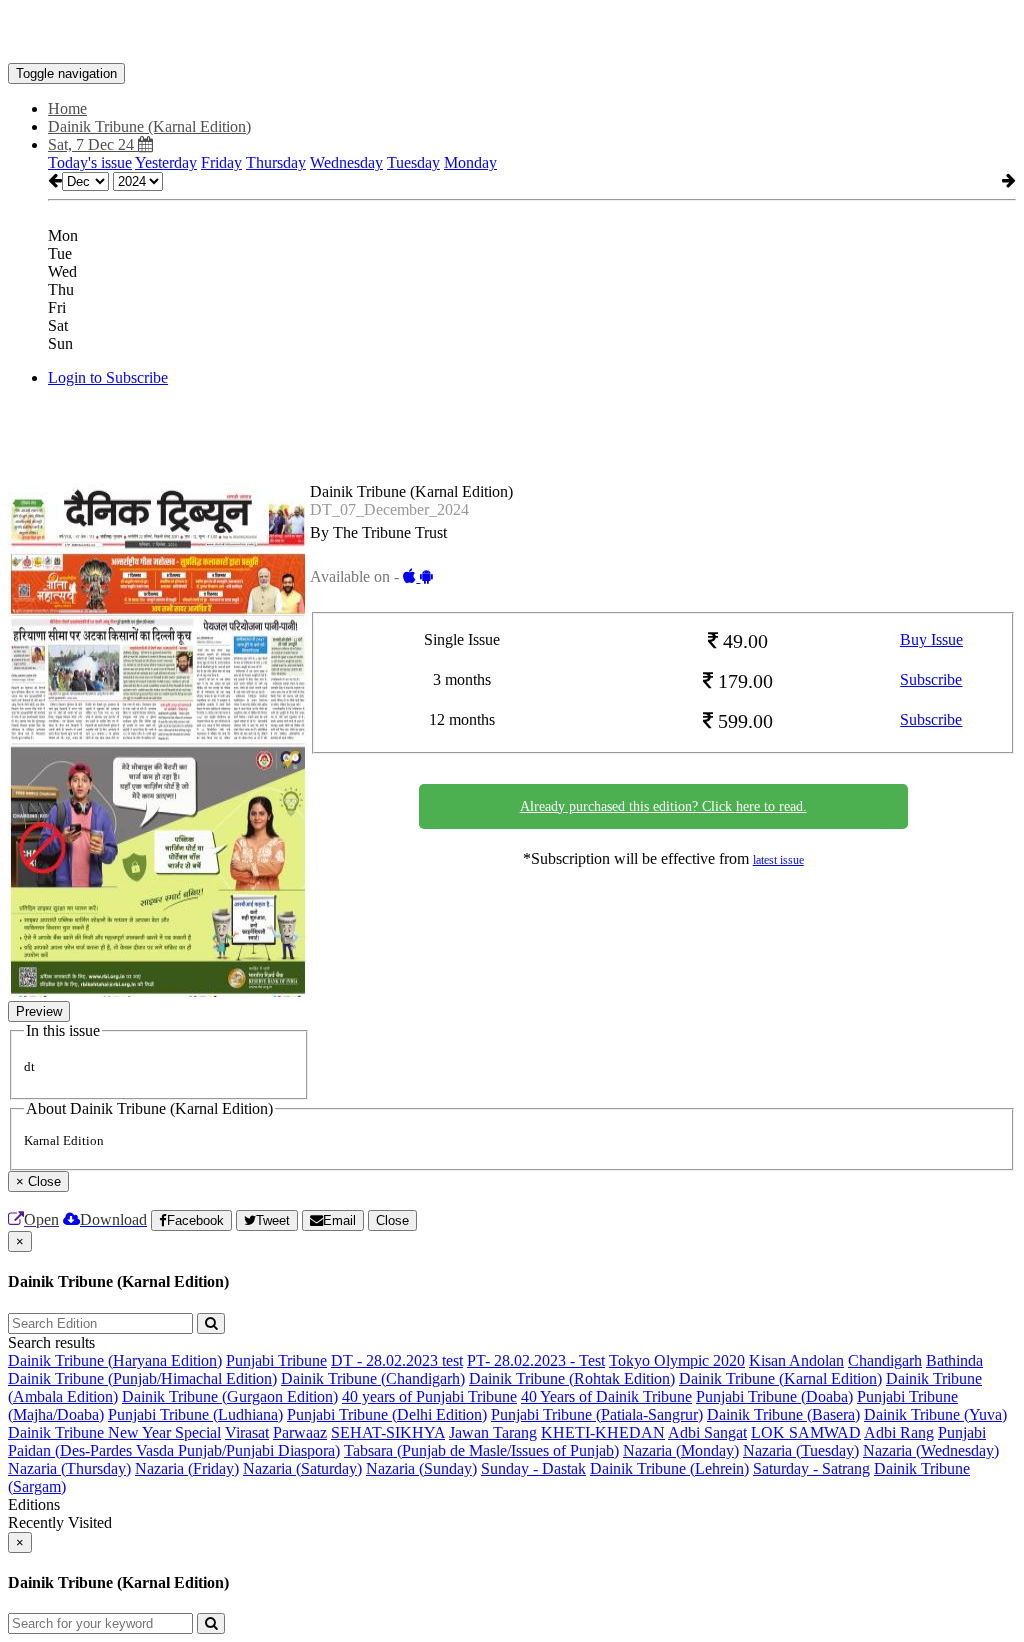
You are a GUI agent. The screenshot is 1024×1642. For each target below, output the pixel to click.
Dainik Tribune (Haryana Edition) (115, 1360)
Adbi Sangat (707, 1432)
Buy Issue (931, 639)
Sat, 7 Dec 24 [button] (93, 144)
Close (392, 1220)
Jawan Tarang (493, 1432)
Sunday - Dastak (533, 1468)
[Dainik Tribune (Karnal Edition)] (512, 33)
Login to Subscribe (108, 377)
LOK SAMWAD (806, 1432)
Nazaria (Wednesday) (931, 1450)
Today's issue (90, 162)
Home (67, 108)
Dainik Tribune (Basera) (783, 1414)
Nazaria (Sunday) (421, 1468)
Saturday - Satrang (811, 1468)
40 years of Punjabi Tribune (429, 1396)
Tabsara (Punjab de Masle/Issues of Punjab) (481, 1450)
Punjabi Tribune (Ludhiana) (195, 1414)
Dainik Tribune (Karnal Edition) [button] (149, 126)
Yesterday (166, 162)
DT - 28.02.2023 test (397, 1360)
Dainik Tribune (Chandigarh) (373, 1378)
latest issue (778, 860)
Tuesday (413, 162)
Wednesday (346, 162)
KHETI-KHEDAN (603, 1432)
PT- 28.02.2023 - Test (536, 1360)
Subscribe (931, 679)
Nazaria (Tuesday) (801, 1450)
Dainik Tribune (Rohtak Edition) (572, 1378)
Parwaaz (300, 1432)
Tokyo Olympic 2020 (677, 1360)
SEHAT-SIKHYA (388, 1432)
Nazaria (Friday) (187, 1468)
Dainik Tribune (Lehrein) (669, 1468)
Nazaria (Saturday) (302, 1468)
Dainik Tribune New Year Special (114, 1432)
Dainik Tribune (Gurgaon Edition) (230, 1396)
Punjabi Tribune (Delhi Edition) (387, 1414)
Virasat (247, 1432)
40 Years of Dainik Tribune (606, 1396)
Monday (470, 162)
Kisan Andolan (796, 1360)
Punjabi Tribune (276, 1360)
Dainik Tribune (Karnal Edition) (780, 1378)
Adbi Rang (899, 1432)
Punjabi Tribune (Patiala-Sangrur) (597, 1414)
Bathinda (954, 1360)
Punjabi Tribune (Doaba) (774, 1396)
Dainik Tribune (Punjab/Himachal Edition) (142, 1378)
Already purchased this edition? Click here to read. (663, 806)
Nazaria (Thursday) (69, 1468)
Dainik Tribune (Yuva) (935, 1414)
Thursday (276, 162)
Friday (221, 162)
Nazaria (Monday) (681, 1450)
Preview (39, 1011)
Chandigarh (885, 1360)
